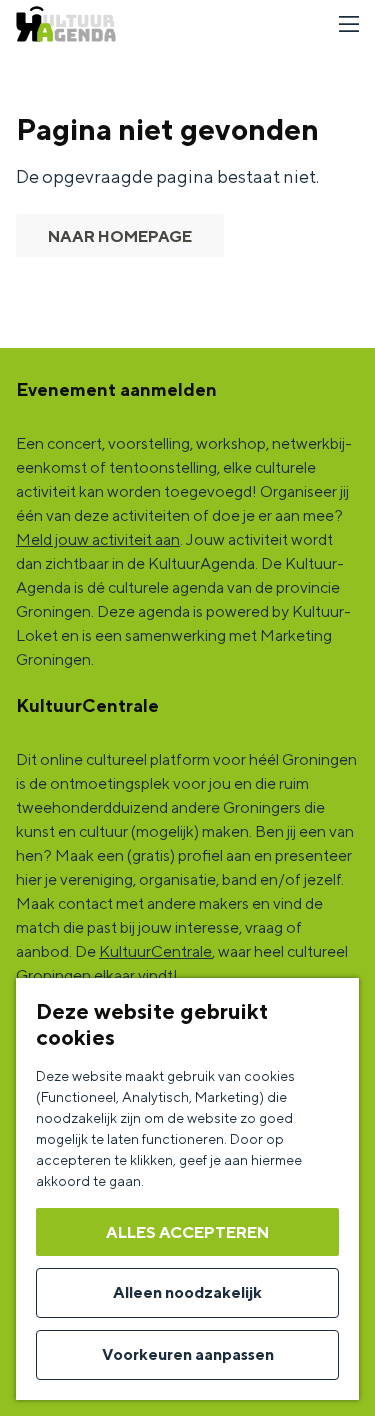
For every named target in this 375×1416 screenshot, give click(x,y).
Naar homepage (120, 236)
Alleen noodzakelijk (187, 1292)
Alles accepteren (187, 1232)
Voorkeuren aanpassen (188, 1354)
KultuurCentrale (155, 951)
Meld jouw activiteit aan (98, 539)
